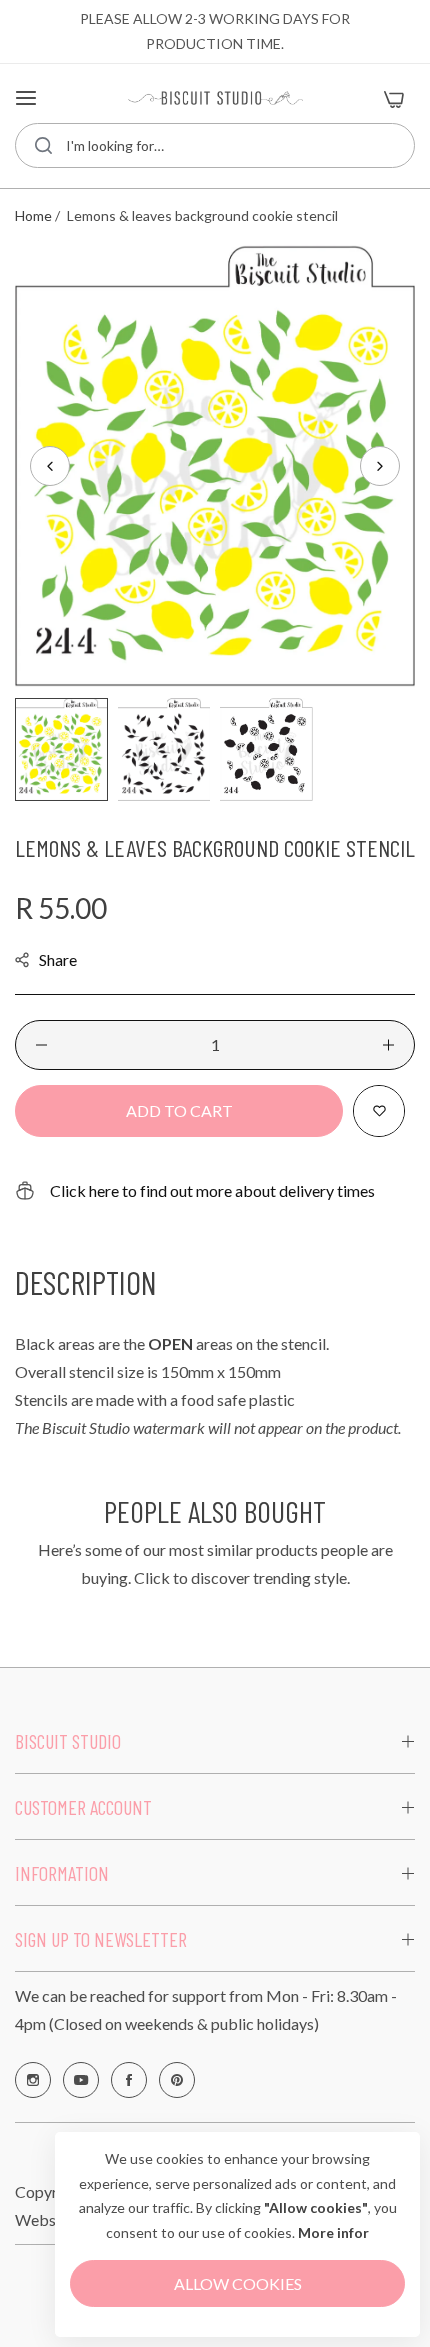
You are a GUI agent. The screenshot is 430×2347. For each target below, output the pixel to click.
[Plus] (388, 1045)
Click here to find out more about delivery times (212, 1190)
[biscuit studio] (215, 98)
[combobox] (215, 145)
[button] (380, 466)
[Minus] (41, 1045)
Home (33, 215)
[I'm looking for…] (43, 145)
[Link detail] (33, 2080)
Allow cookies (238, 2283)
